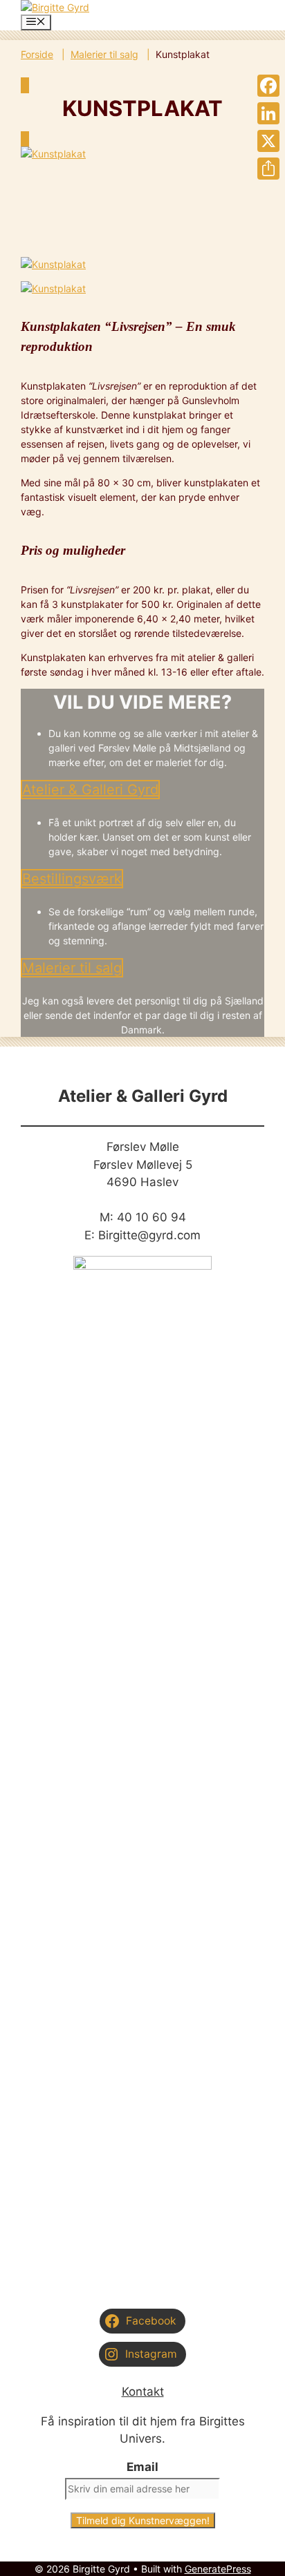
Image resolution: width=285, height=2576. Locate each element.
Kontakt (143, 2392)
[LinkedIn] (268, 113)
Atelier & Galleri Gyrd (90, 790)
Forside (37, 54)
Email (142, 2467)
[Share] (268, 169)
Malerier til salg (104, 54)
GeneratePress (218, 2569)
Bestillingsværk (72, 879)
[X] (268, 141)
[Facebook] (268, 86)
